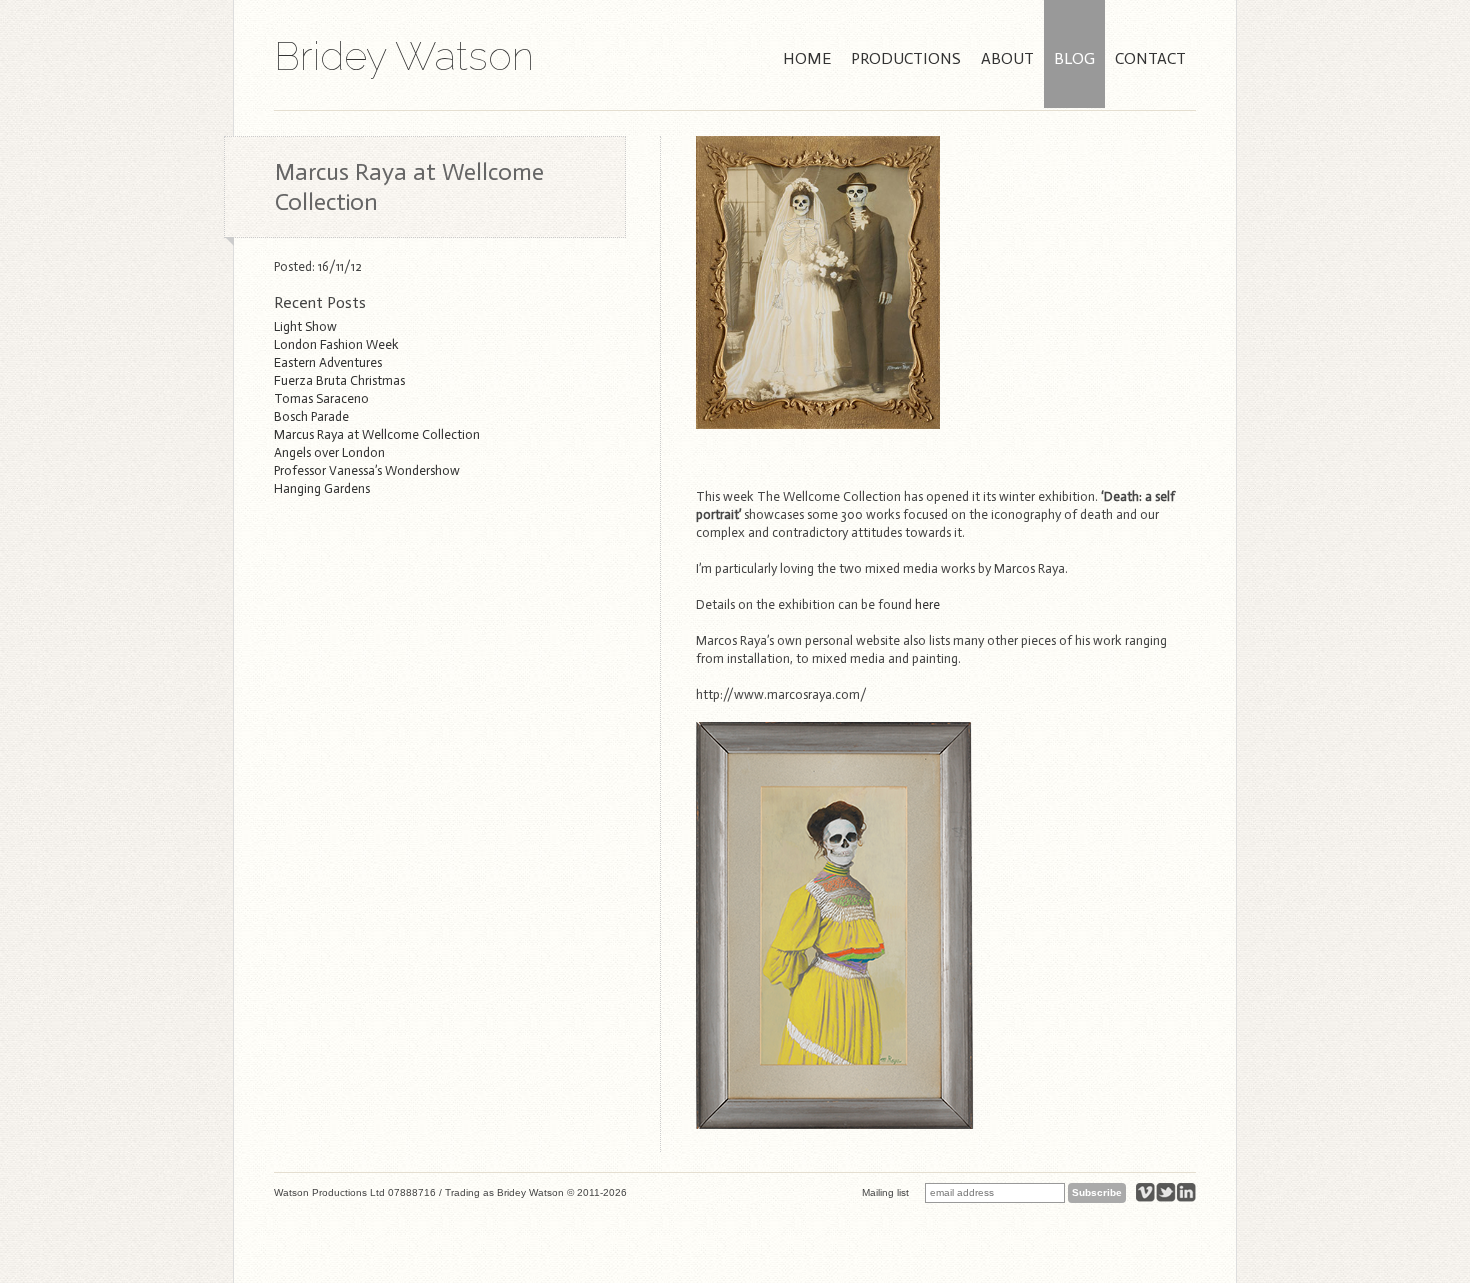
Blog (1074, 58)
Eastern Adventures (328, 362)
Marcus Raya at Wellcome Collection (377, 434)
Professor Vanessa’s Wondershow (367, 470)
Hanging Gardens (322, 488)
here (927, 604)
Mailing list (885, 1192)
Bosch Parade (311, 416)
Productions (906, 58)
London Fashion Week (336, 344)
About (1007, 58)
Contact (1150, 58)
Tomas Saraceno (321, 398)
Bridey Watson (404, 56)
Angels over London (329, 452)
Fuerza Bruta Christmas (339, 380)
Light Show (305, 326)
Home (807, 58)
